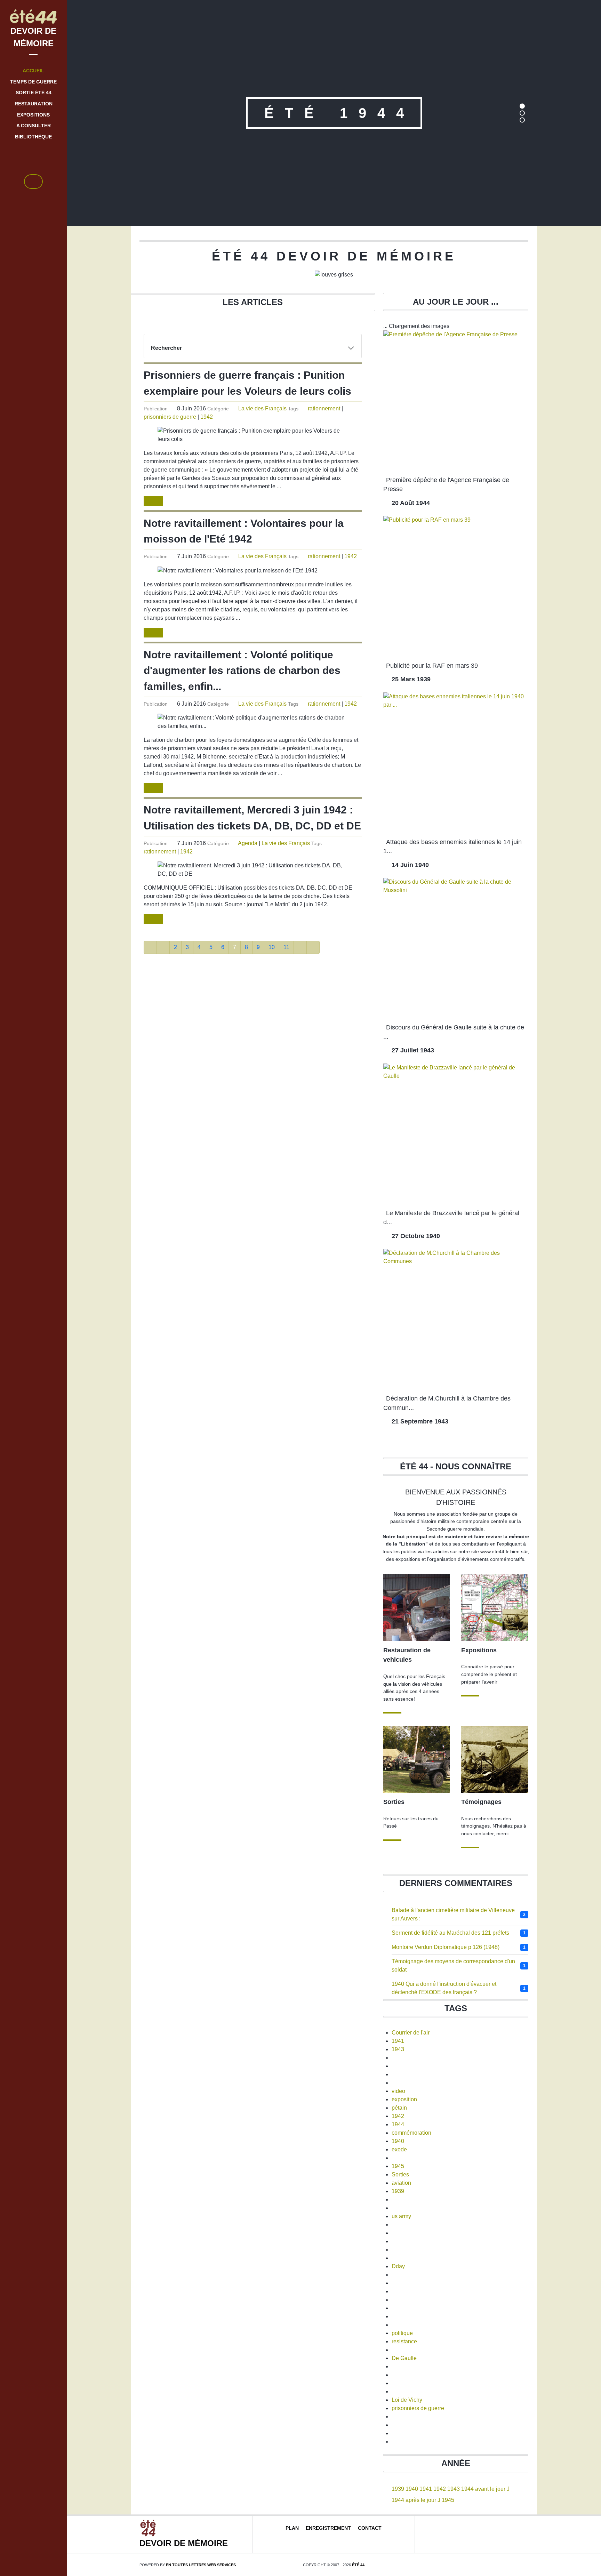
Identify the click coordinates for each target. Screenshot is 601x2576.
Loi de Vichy (407, 2400)
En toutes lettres (201, 2565)
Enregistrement (328, 2528)
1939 (398, 2191)
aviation (401, 2183)
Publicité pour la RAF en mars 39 (432, 666)
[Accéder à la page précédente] (163, 947)
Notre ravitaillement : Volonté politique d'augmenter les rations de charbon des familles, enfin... (242, 670)
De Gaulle (404, 2358)
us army (401, 2216)
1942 (207, 417)
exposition (404, 2099)
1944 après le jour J (416, 2500)
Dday (398, 2266)
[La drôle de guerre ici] (495, 1607)
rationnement (324, 408)
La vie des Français (262, 408)
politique (402, 2333)
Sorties (400, 2174)
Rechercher (166, 348)
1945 (398, 2166)
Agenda (248, 843)
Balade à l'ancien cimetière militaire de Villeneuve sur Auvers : (453, 1914)
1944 (398, 2124)
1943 (398, 2049)
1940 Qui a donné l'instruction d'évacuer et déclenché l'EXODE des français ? (444, 1988)
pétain (399, 2108)
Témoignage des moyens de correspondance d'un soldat (453, 1965)
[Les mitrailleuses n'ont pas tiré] (495, 1759)
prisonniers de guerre (170, 417)
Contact (370, 2528)
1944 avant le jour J (485, 2489)
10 (272, 947)
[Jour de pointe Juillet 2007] (417, 1607)
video (398, 2091)
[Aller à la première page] (150, 947)
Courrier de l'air (411, 2033)
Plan (292, 2528)
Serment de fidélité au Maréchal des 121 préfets (450, 1933)
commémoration (411, 2133)
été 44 (358, 2565)
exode (399, 2149)
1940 (398, 2141)
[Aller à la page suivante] (300, 947)
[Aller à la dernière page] (313, 947)
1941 (398, 2041)
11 (286, 947)
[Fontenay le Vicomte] (417, 1759)
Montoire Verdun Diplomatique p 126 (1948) (446, 1947)
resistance (404, 2341)
